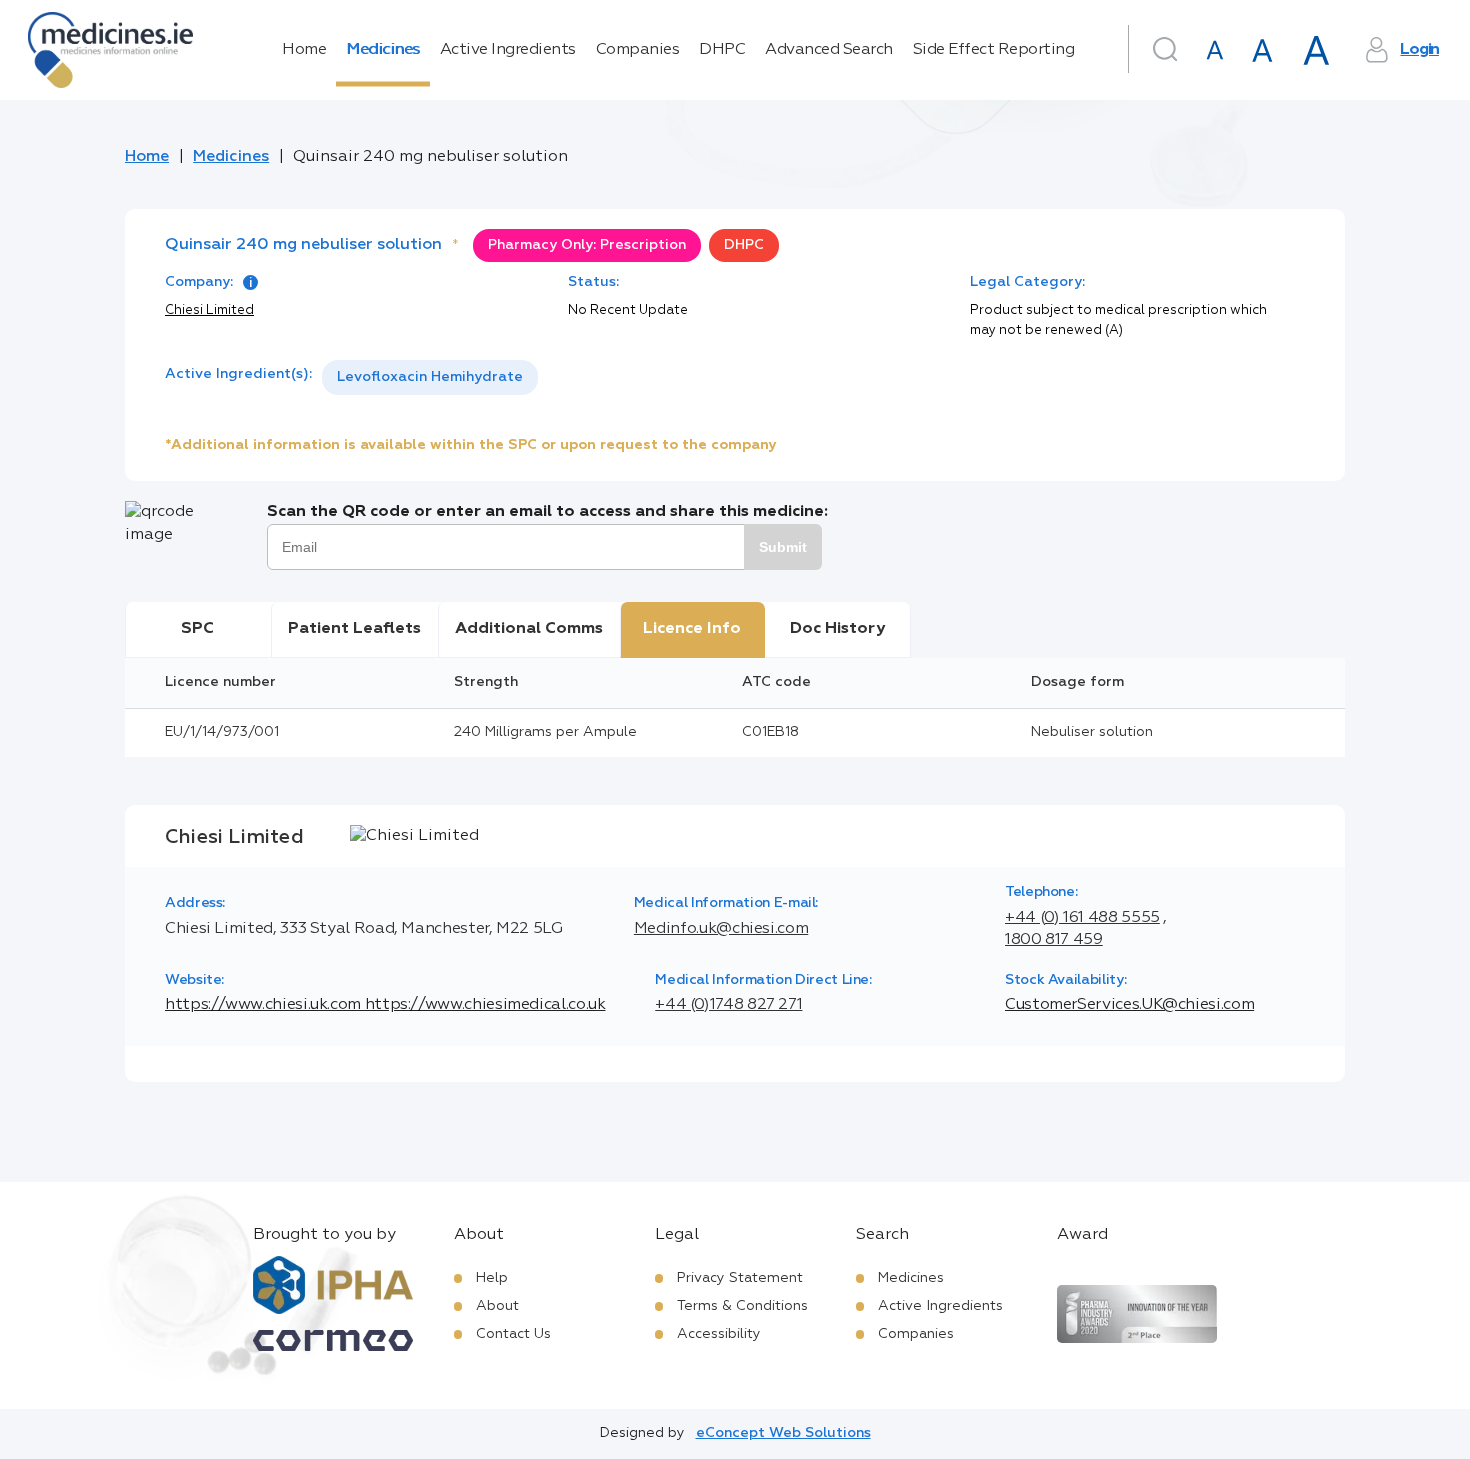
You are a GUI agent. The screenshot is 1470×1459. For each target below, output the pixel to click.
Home (304, 50)
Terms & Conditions (742, 1306)
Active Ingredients (508, 50)
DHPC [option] (744, 245)
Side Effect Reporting (994, 50)
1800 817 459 (1054, 940)
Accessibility (719, 1334)
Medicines (383, 50)
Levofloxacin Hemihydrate (430, 377)
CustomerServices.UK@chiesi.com (1129, 1005)
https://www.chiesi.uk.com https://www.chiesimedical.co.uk (385, 1005)
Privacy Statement (740, 1278)
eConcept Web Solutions (783, 1433)
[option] (430, 377)
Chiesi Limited (209, 310)
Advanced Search (829, 50)
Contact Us (513, 1334)
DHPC (722, 50)
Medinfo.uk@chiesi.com (721, 929)
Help (492, 1278)
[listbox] (430, 377)
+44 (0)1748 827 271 (728, 1005)
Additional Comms (529, 629)
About (497, 1306)
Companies (638, 50)
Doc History (837, 629)
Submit (783, 547)
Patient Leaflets (354, 629)
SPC (197, 629)
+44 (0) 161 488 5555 (1082, 918)
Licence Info (692, 629)
